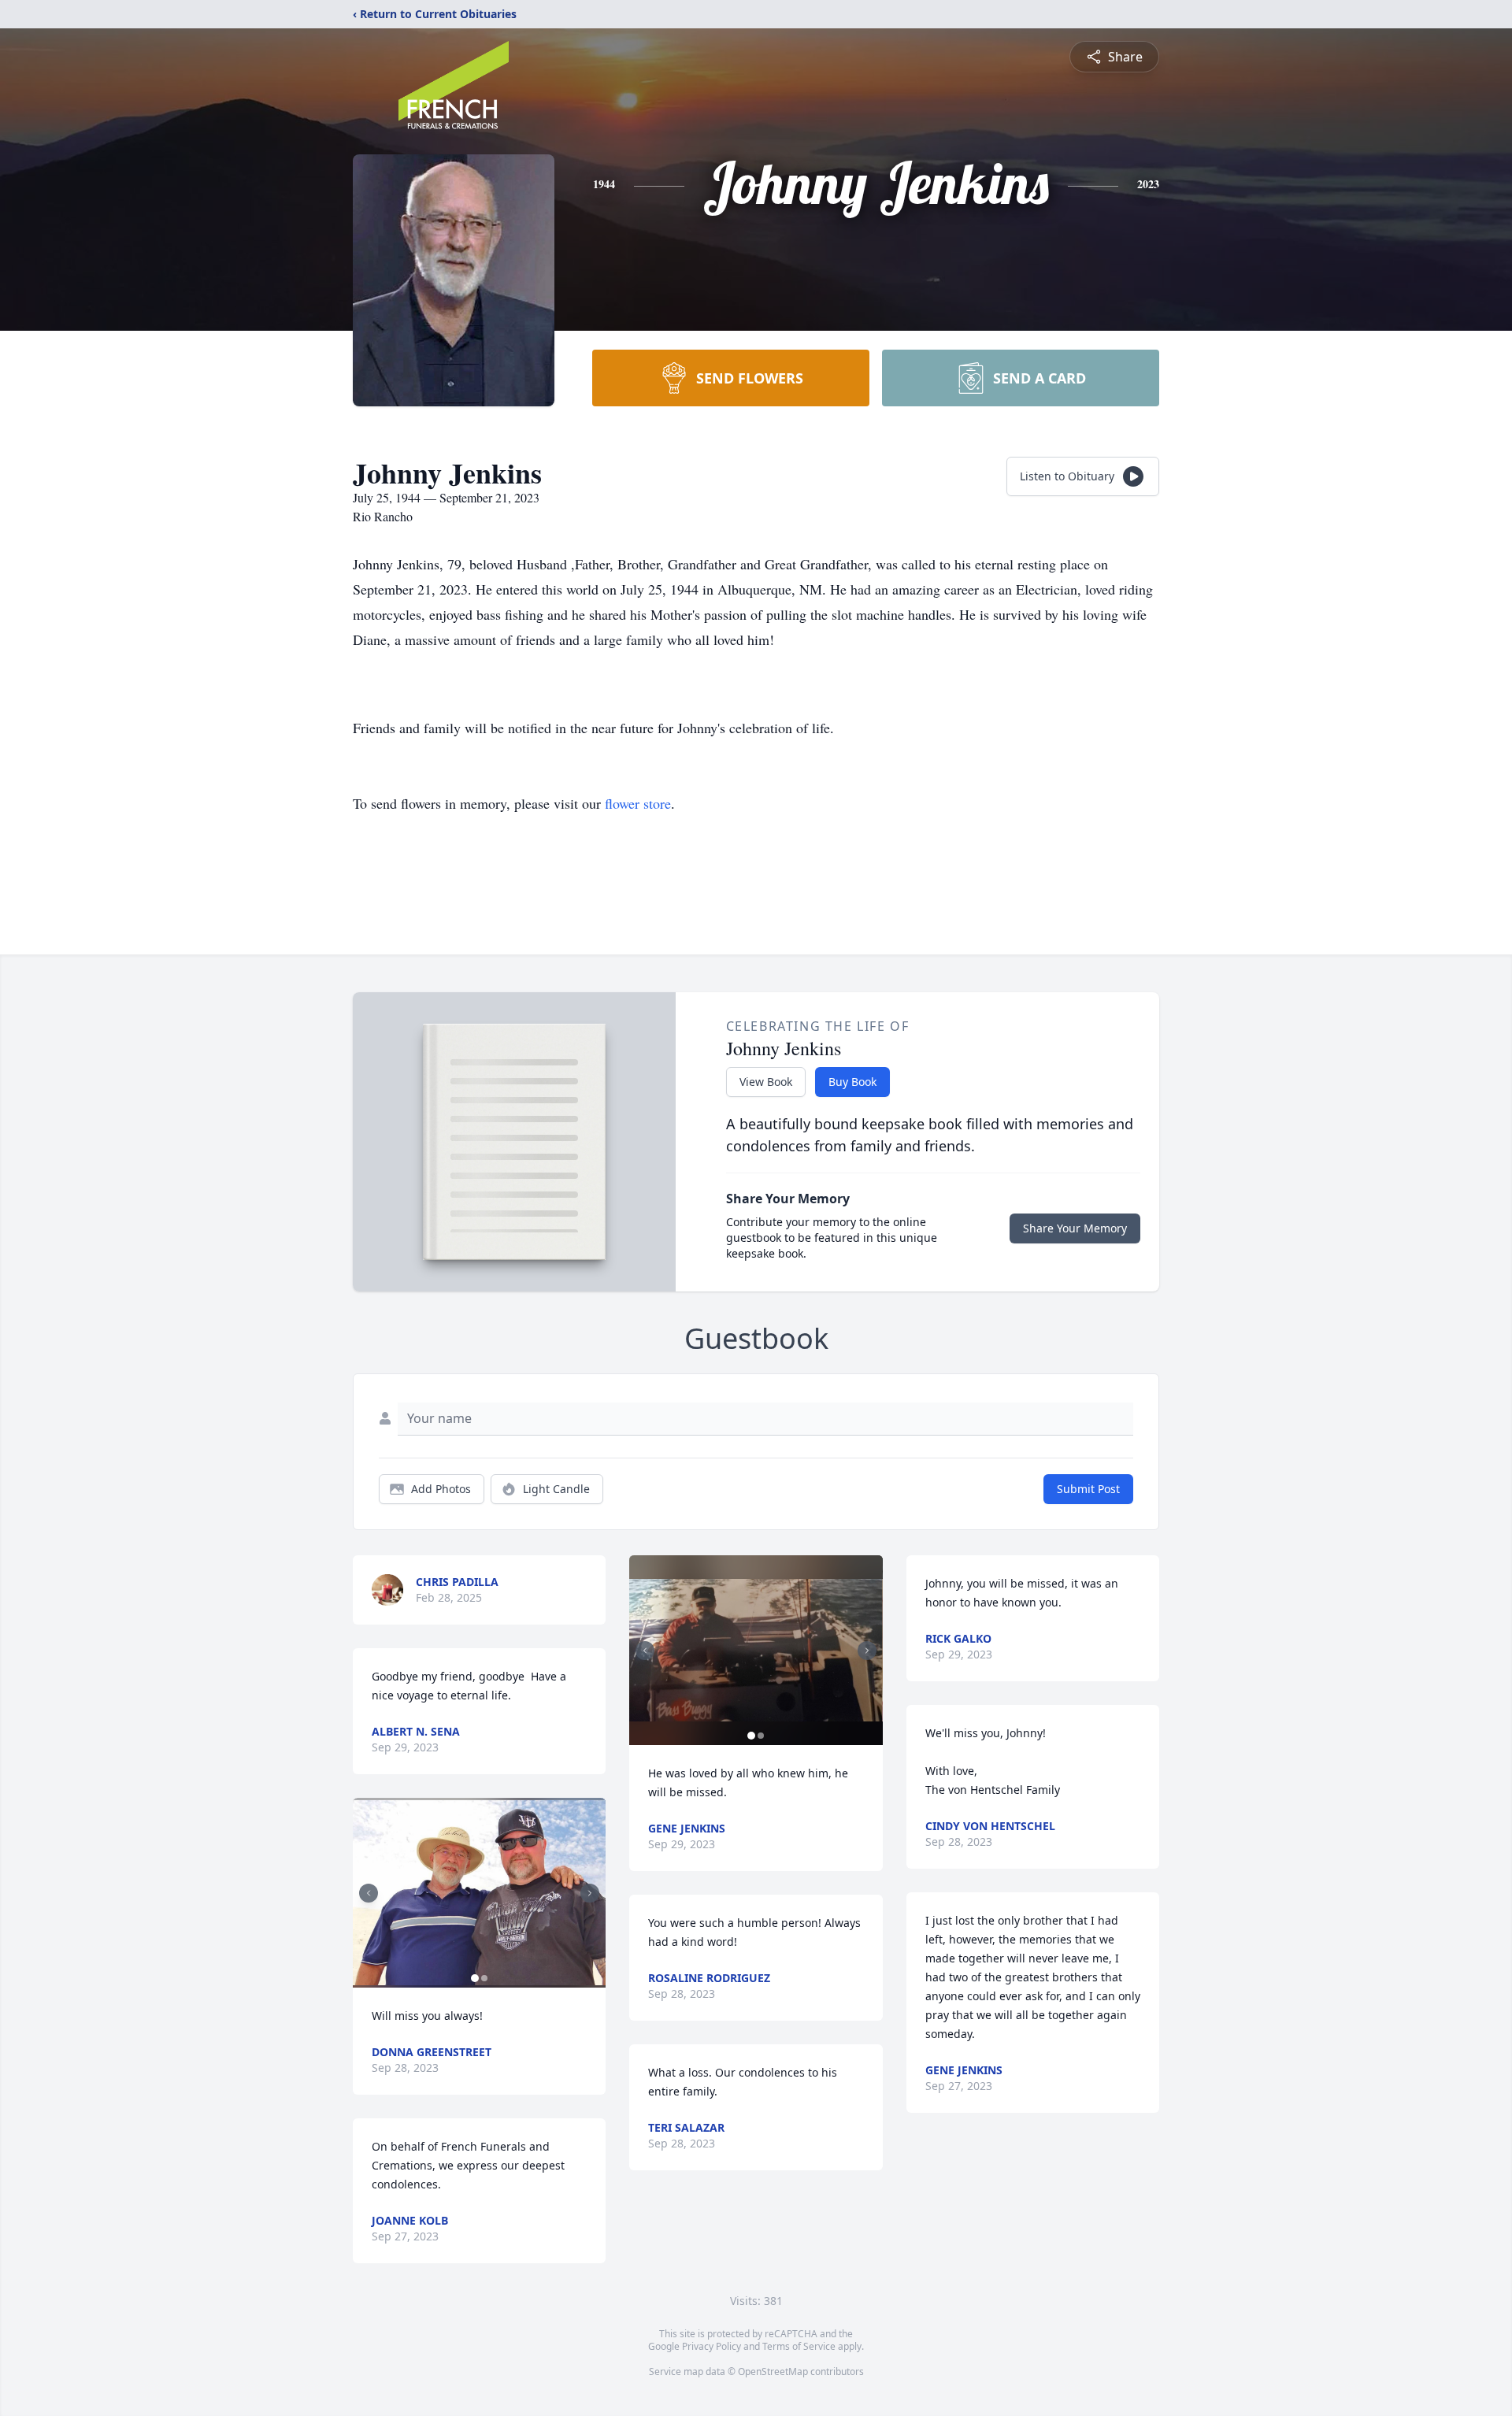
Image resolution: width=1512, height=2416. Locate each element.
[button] (479, 1893)
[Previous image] (369, 1893)
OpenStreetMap (773, 2372)
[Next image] (590, 1893)
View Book (766, 1082)
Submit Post (1088, 1489)
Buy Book (852, 1082)
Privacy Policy (712, 2346)
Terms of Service (799, 2346)
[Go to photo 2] (484, 1978)
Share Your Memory (1075, 1228)
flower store (638, 803)
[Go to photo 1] (475, 1978)
